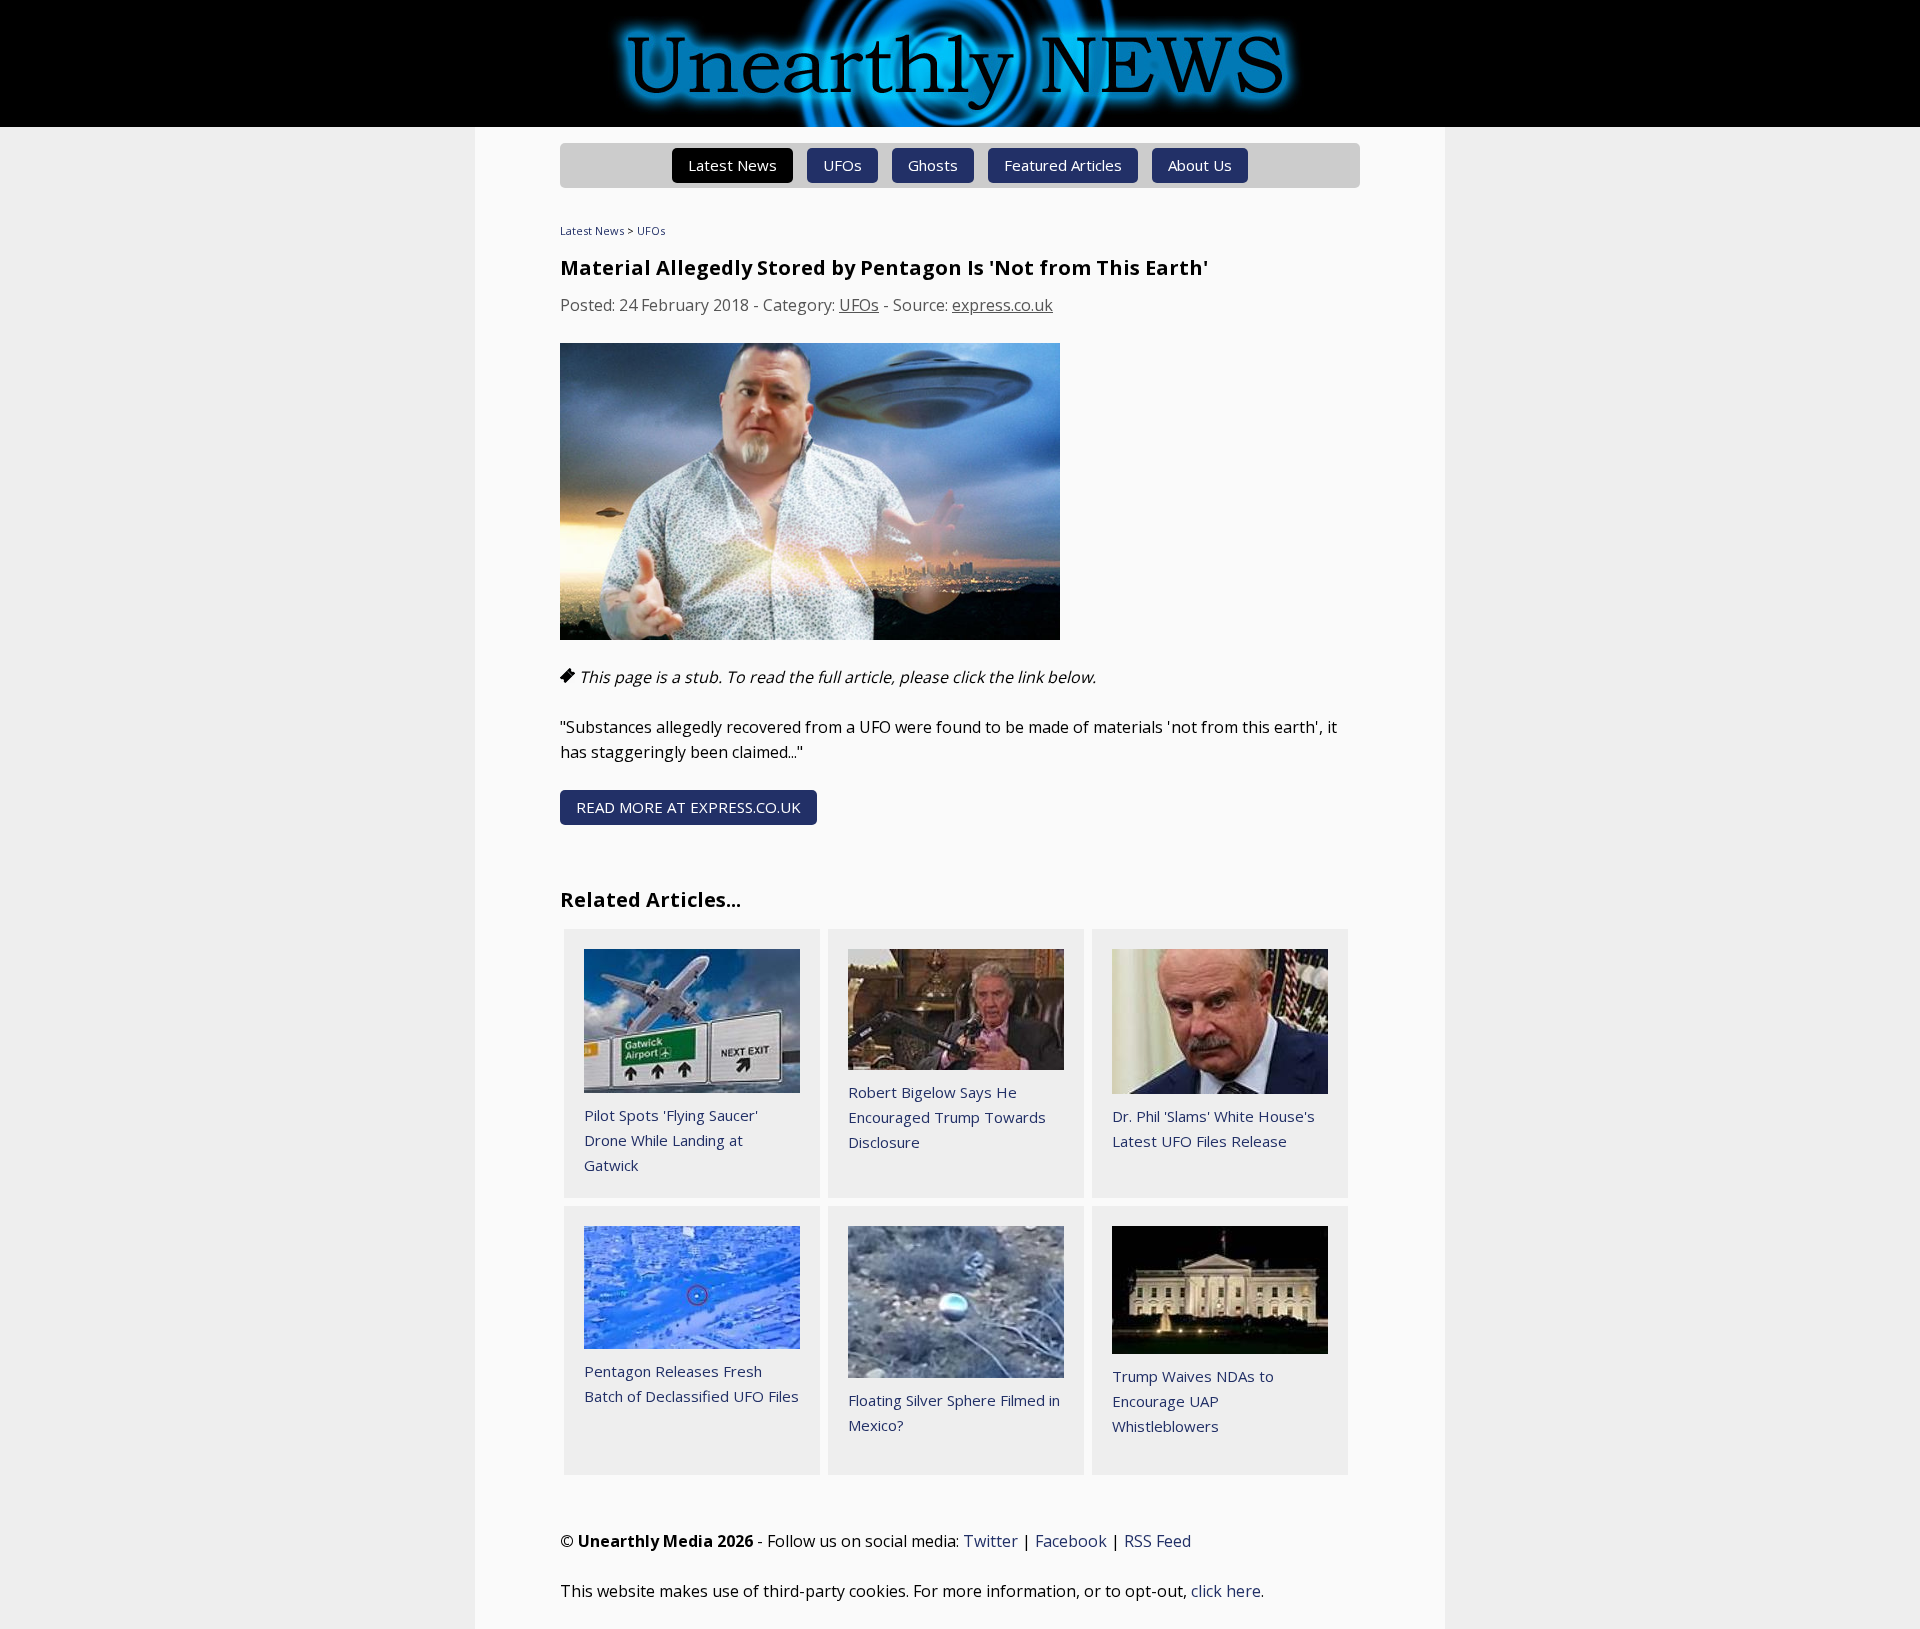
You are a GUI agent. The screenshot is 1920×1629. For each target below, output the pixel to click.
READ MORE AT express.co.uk (688, 807)
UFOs (842, 165)
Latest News (732, 165)
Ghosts (933, 165)
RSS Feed (1157, 1541)
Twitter (990, 1541)
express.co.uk (1002, 305)
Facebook (1071, 1541)
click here (1226, 1591)
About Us (1200, 165)
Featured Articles (1063, 165)
